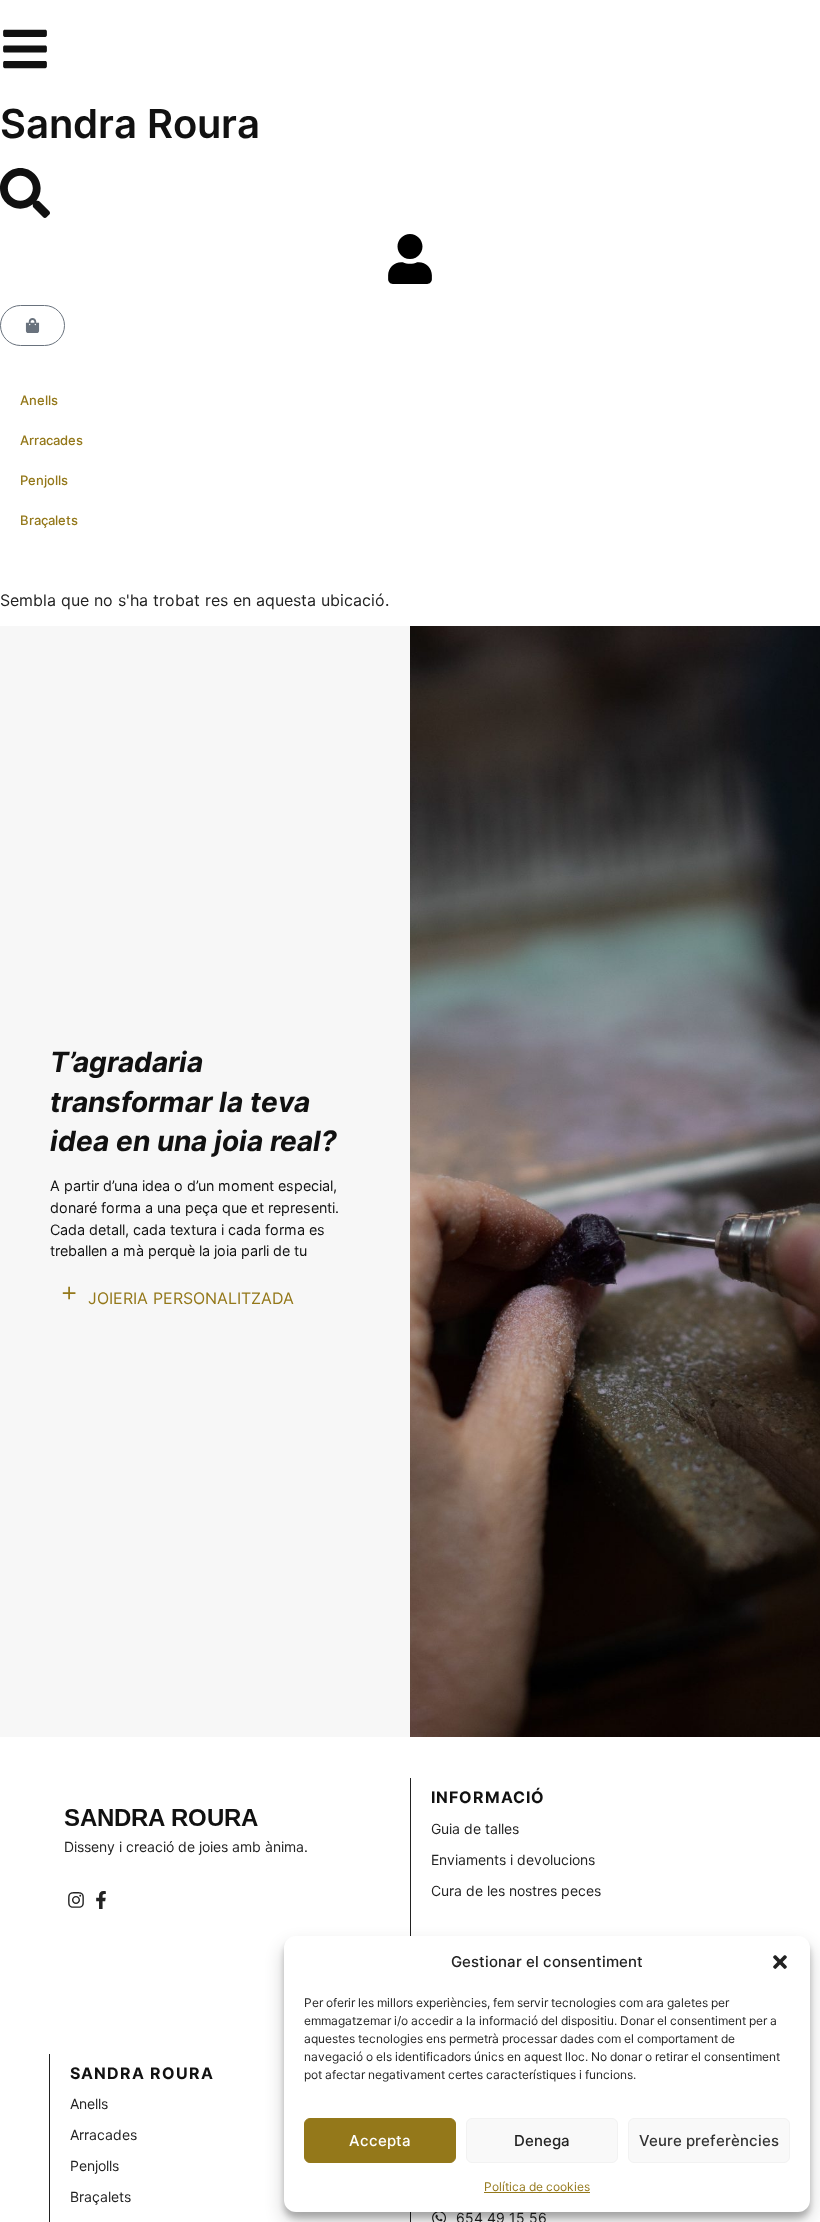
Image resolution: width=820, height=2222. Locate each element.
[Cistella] (32, 325)
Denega (542, 2140)
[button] (780, 1962)
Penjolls (44, 480)
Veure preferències (709, 2140)
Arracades (51, 440)
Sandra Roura (130, 123)
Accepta (380, 2140)
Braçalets (49, 520)
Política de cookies (537, 2186)
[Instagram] (76, 1899)
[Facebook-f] (101, 1899)
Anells (39, 400)
